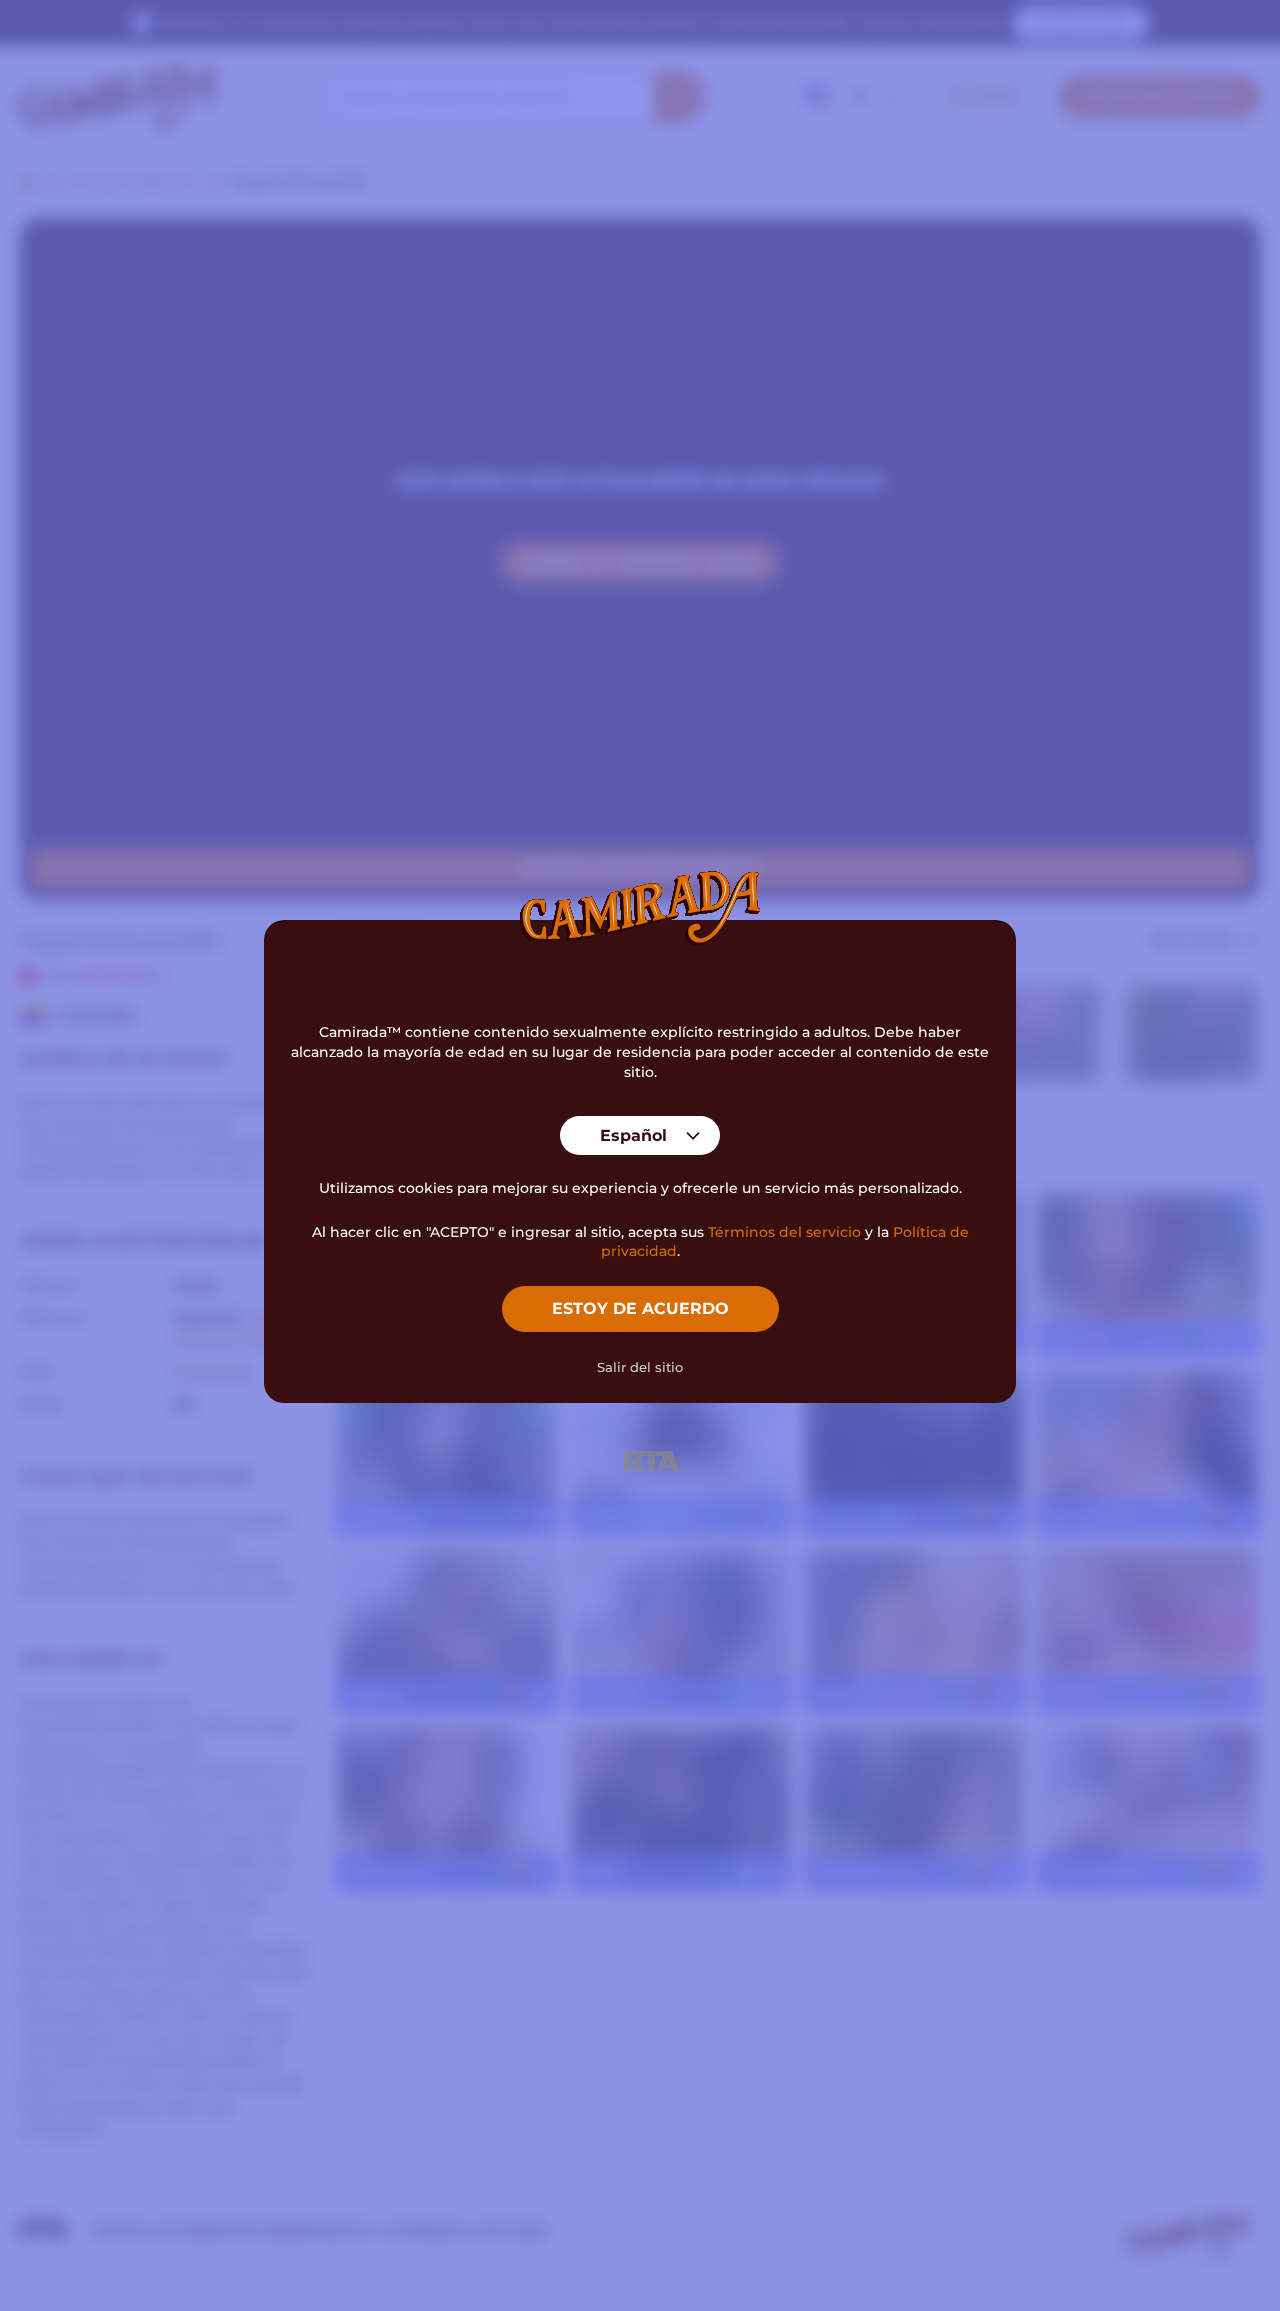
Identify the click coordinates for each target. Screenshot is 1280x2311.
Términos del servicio (784, 1232)
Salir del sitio (640, 1367)
